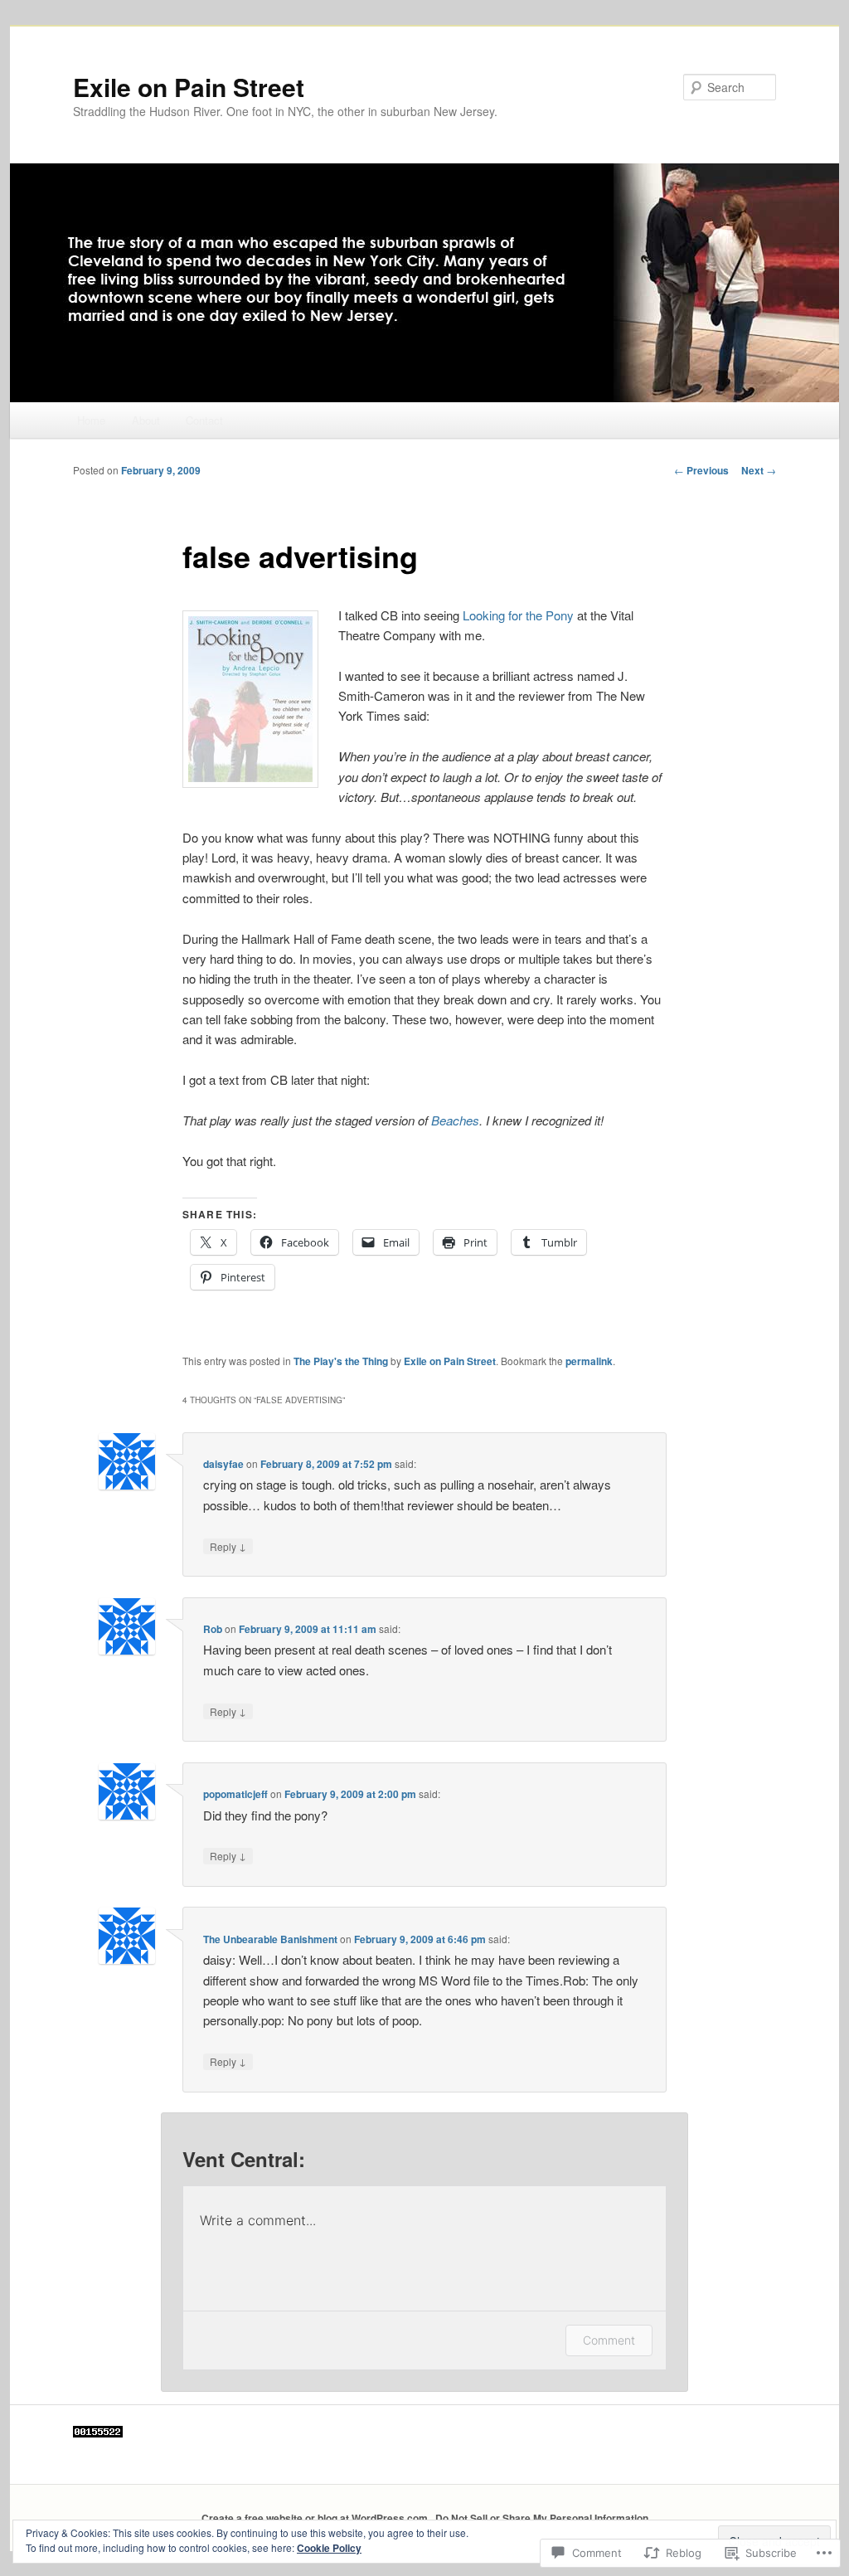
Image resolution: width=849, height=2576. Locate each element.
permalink (589, 1361)
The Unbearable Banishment (270, 1939)
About (146, 420)
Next (759, 470)
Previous (701, 470)
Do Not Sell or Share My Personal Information (542, 2518)
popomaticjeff (235, 1794)
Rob (213, 1629)
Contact (204, 420)
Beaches (455, 1120)
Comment (609, 2340)
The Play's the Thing (341, 1361)
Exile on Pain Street (189, 87)
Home (91, 420)
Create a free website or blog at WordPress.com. (316, 2518)
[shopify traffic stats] (98, 2433)
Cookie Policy (329, 2548)
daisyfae (223, 1464)
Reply (228, 1546)
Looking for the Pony (518, 615)
